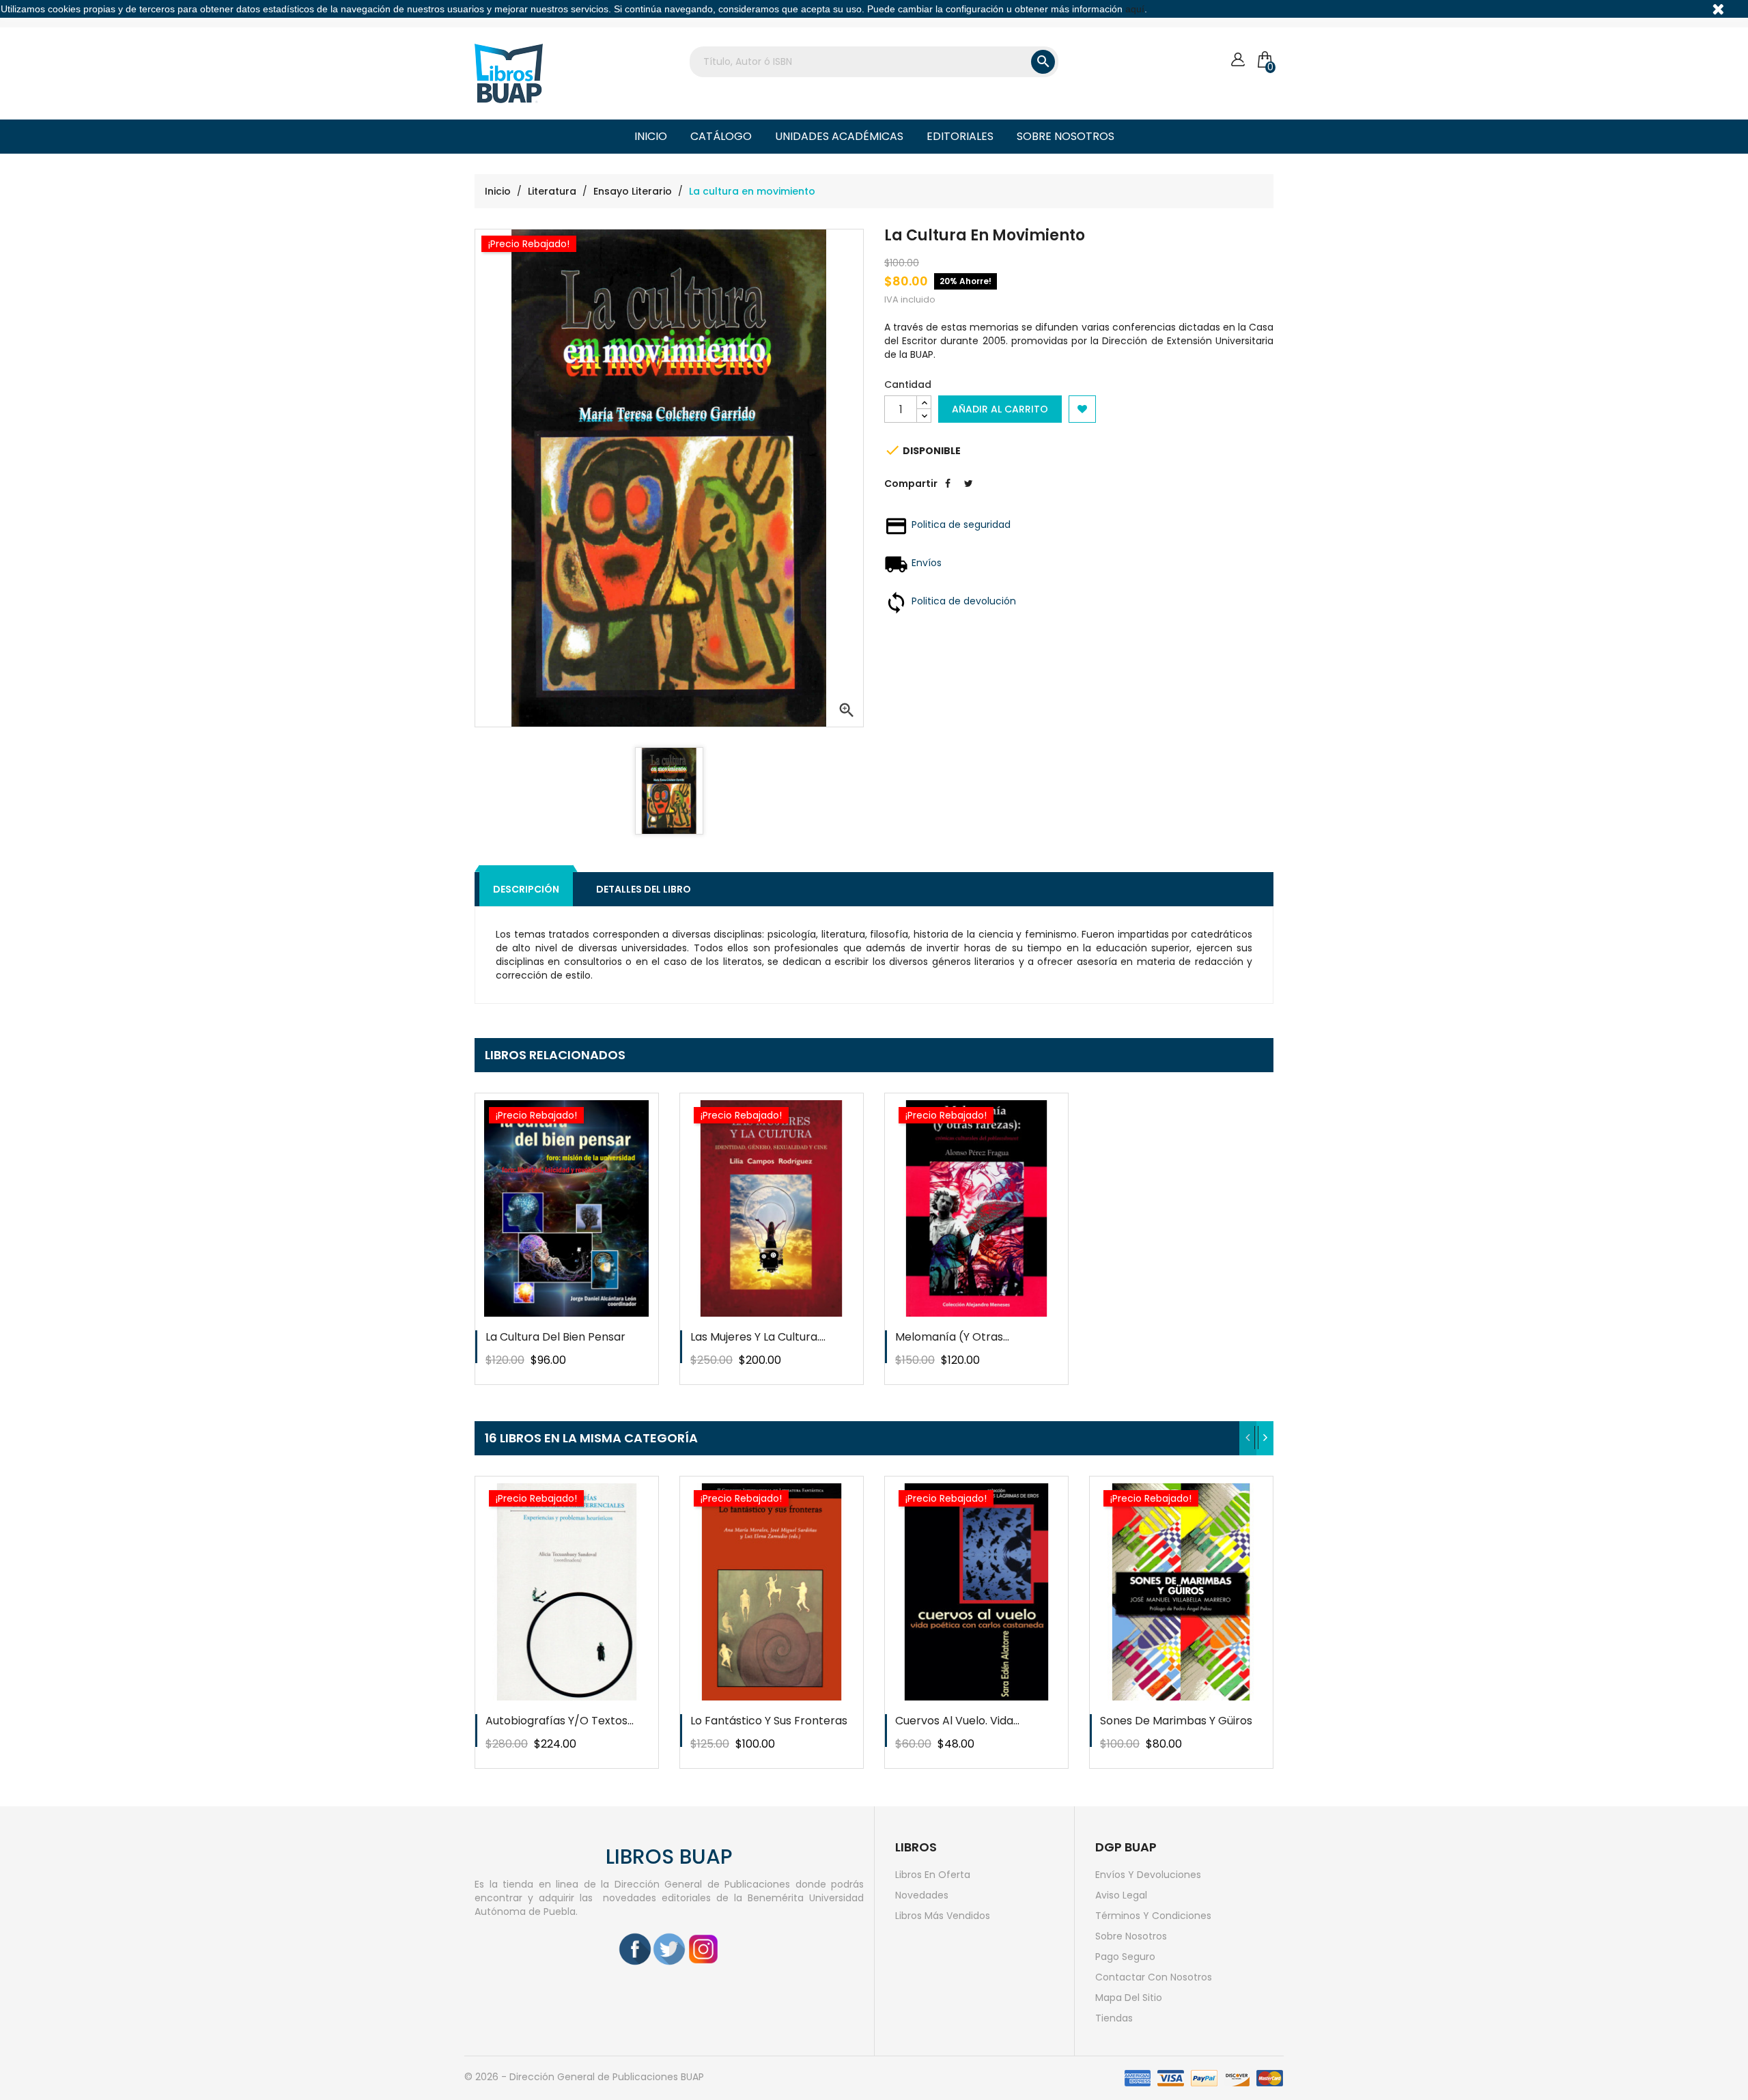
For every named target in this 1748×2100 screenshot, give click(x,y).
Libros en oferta (933, 1875)
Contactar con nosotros (1154, 1977)
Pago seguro (1125, 1957)
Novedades (922, 1895)
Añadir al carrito (1000, 409)
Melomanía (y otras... (952, 1337)
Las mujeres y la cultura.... (758, 1337)
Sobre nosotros (1066, 136)
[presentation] (1248, 1438)
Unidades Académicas (839, 136)
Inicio (651, 136)
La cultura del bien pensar (555, 1337)
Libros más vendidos (943, 1916)
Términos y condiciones (1153, 1916)
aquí (1135, 9)
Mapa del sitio (1129, 1998)
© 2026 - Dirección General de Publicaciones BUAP (584, 2077)
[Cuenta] (1238, 60)
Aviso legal (1121, 1895)
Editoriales (960, 136)
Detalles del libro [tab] (644, 889)
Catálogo (721, 136)
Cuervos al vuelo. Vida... (957, 1721)
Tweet (968, 494)
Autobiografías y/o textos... (560, 1721)
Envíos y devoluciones (1148, 1875)
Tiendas (1114, 2018)
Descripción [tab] (526, 889)
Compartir (948, 494)
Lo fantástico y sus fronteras (769, 1721)
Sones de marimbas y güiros (1176, 1721)
